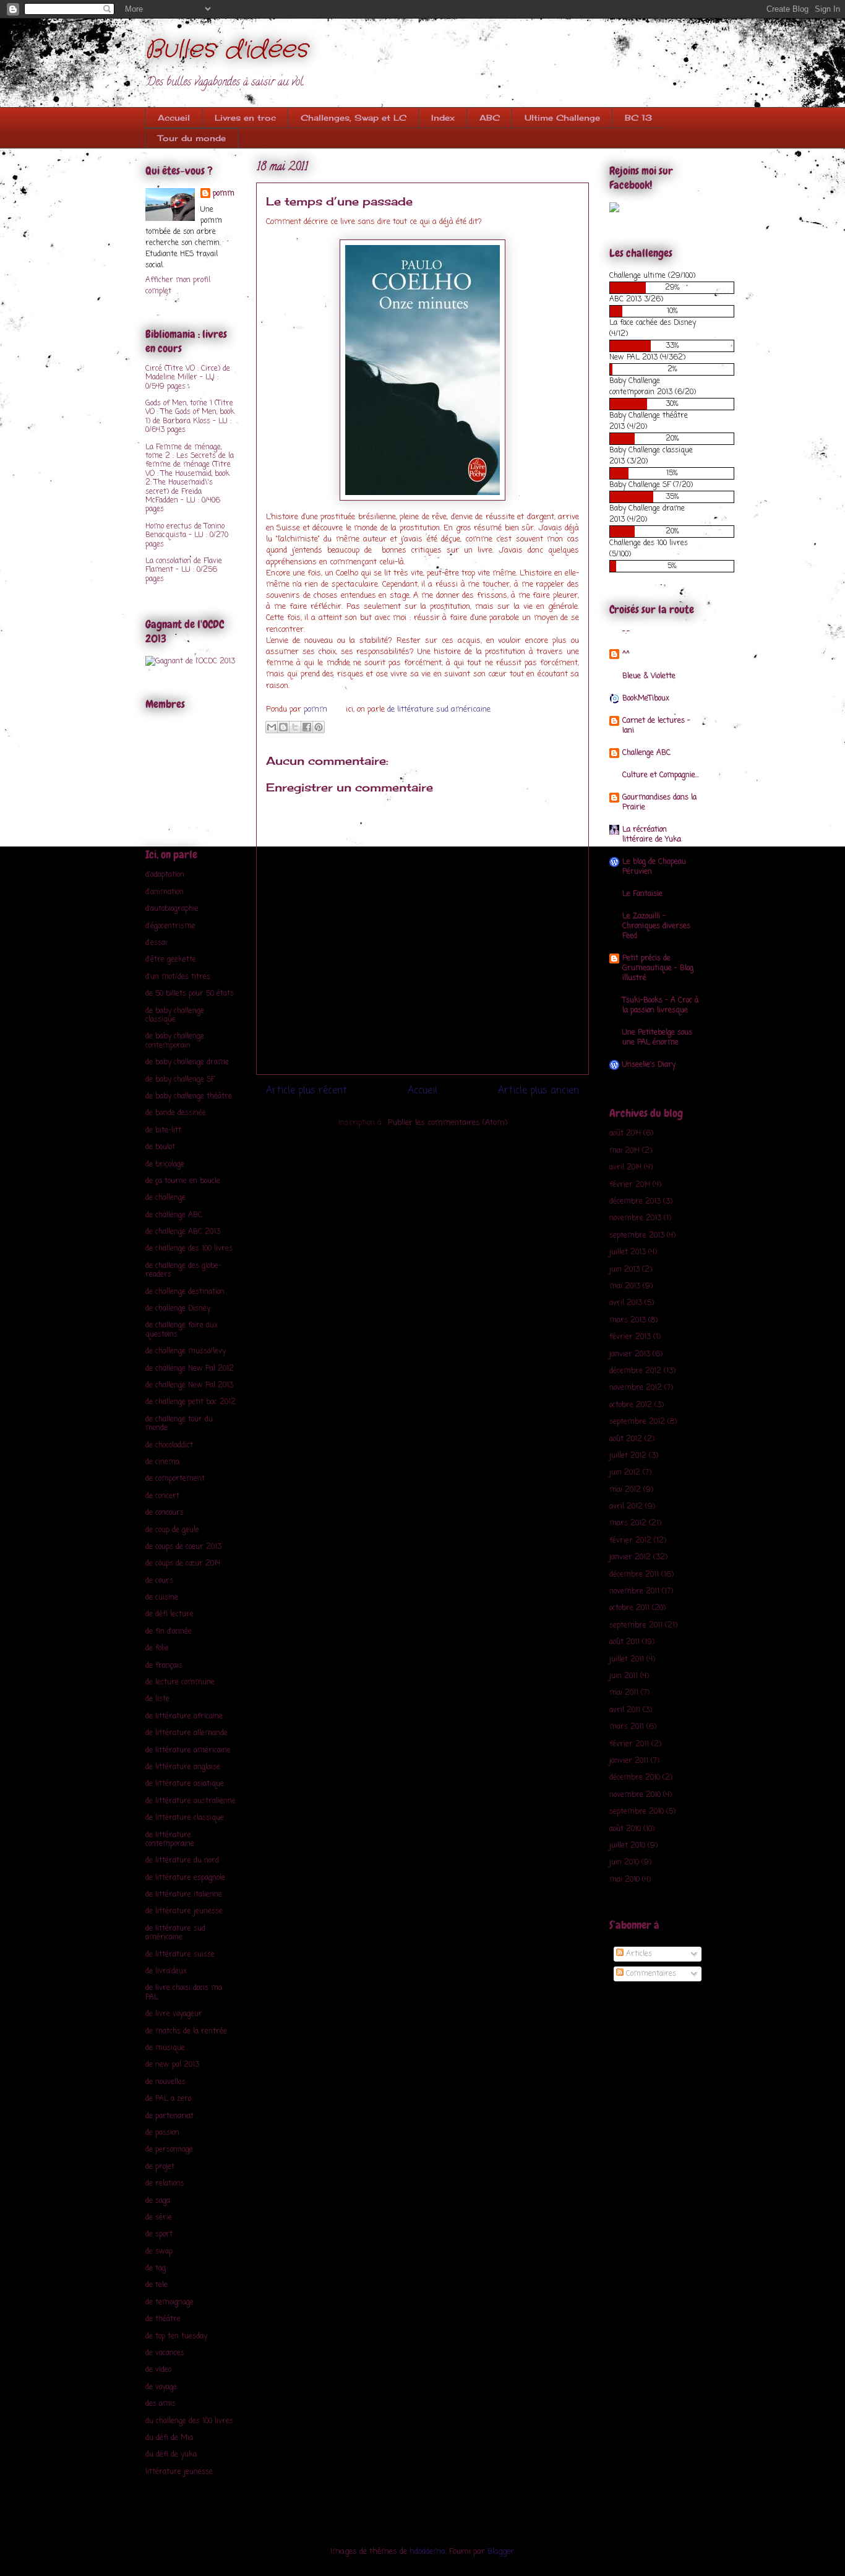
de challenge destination (185, 1292)
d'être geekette (171, 960)
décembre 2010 (635, 1778)
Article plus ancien (538, 1091)
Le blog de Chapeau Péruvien (654, 867)
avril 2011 (625, 1710)
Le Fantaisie (642, 894)
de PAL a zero (168, 2099)
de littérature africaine (184, 1717)
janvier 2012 (630, 1557)
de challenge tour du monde (179, 1424)
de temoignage (169, 2302)
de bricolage (165, 1165)
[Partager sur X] (295, 727)
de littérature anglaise (183, 1767)
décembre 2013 (635, 1202)
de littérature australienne (191, 1801)
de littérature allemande (187, 1733)
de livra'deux (166, 1971)
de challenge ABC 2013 (183, 1232)
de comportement (175, 1479)
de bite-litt (163, 1131)
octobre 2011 (629, 1608)
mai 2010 (624, 1880)
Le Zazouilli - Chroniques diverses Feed (656, 926)
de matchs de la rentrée (186, 2031)
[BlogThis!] (283, 727)
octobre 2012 (631, 1405)
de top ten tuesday (176, 2337)
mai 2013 (625, 1286)
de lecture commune (180, 1682)
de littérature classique (185, 1818)
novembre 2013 (635, 1218)
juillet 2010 (627, 1846)
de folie (157, 1648)
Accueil (174, 118)
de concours (165, 1513)
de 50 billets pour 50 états (190, 994)
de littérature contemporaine (170, 1840)
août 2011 (624, 1642)
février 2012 (630, 1541)
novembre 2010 (635, 1795)
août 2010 (625, 1829)
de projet (160, 2167)
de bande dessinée (176, 1113)
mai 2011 (624, 1693)
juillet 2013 (628, 1252)
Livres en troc (245, 118)
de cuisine (162, 1598)
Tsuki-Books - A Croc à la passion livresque (660, 1006)
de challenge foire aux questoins (182, 1330)
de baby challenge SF (180, 1080)
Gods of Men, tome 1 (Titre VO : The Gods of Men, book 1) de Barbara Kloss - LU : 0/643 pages (190, 417)
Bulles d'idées (226, 50)
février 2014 (630, 1185)
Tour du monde (192, 138)
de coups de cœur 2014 (183, 1564)
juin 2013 (624, 1270)
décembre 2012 (635, 1371)
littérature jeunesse (179, 2472)
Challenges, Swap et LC (354, 118)
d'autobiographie (172, 909)
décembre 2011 (634, 1575)
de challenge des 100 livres (189, 1249)
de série (159, 2218)
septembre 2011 (636, 1626)
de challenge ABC (174, 1215)
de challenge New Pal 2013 (189, 1385)
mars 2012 (628, 1523)
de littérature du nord (182, 1861)
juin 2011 (624, 1676)
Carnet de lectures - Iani (656, 726)
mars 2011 (627, 1727)
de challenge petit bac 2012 (191, 1402)
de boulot (160, 1147)
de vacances (165, 2353)
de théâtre (163, 2319)
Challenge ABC (646, 753)
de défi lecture (169, 1614)
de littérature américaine (188, 1751)
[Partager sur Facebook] (307, 727)
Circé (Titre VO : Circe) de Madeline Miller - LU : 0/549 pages (188, 378)
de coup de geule (172, 1530)
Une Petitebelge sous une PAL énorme (657, 1038)
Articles (638, 1954)
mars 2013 (628, 1320)
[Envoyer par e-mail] (272, 727)
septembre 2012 (637, 1422)
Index (443, 118)
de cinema (162, 1462)
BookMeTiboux (646, 699)
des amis (161, 2404)
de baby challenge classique (175, 1015)
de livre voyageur (174, 2014)
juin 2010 (624, 1863)
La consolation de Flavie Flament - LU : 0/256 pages (184, 570)
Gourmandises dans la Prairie (659, 803)
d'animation (165, 892)
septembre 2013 (637, 1236)
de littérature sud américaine (439, 709)
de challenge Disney (178, 1309)
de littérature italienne (184, 1895)
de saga (158, 2201)
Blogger (501, 2552)
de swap (159, 2252)
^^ (626, 654)
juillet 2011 (627, 1660)
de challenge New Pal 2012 (190, 1369)
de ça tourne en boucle (183, 1181)
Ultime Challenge (562, 118)
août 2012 (626, 1439)
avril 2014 (625, 1168)
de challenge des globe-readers (183, 1270)
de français (164, 1666)
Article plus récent (307, 1091)
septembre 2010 (637, 1812)
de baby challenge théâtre (189, 1096)
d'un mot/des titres (178, 977)
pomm (317, 709)
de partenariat (169, 2116)
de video (158, 2370)
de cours (159, 1581)
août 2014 (625, 1134)
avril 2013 (626, 1303)
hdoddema (427, 2552)
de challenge (165, 1198)
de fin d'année (169, 1632)
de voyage (161, 2387)
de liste (157, 1699)
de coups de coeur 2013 (183, 1547)
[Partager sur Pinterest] (319, 727)
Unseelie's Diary (649, 1065)
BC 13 (638, 118)
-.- (626, 632)
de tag (156, 2268)
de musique (165, 2048)
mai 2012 (625, 1490)
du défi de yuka (171, 2455)
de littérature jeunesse (184, 1911)
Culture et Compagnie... (661, 775)
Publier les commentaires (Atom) (448, 1123)
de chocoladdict (169, 1445)
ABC (490, 118)
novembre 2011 (634, 1592)
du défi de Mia (169, 2438)
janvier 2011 (629, 1761)
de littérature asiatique (185, 1784)
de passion (162, 2133)
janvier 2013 (630, 1355)
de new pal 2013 (172, 2065)
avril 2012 (626, 1507)
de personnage (169, 2150)
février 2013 (630, 1337)
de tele (157, 2285)
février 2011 (629, 1744)
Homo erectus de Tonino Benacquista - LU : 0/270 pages (187, 536)
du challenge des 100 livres (189, 2421)
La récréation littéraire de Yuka (652, 835)
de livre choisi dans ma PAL (184, 1992)
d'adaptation (165, 875)
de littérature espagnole (185, 1878)
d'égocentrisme (170, 926)
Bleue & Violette (649, 676)
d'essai (156, 943)
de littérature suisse (180, 1955)
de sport (159, 2234)
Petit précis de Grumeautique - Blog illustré (658, 968)
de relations (165, 2184)
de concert (162, 1496)
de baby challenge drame (187, 1062)
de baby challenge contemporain (175, 1041)
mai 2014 (624, 1151)
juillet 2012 (628, 1456)
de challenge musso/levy (186, 1351)
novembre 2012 (636, 1388)
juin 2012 (625, 1473)
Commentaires (650, 1974)
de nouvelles (165, 2082)
